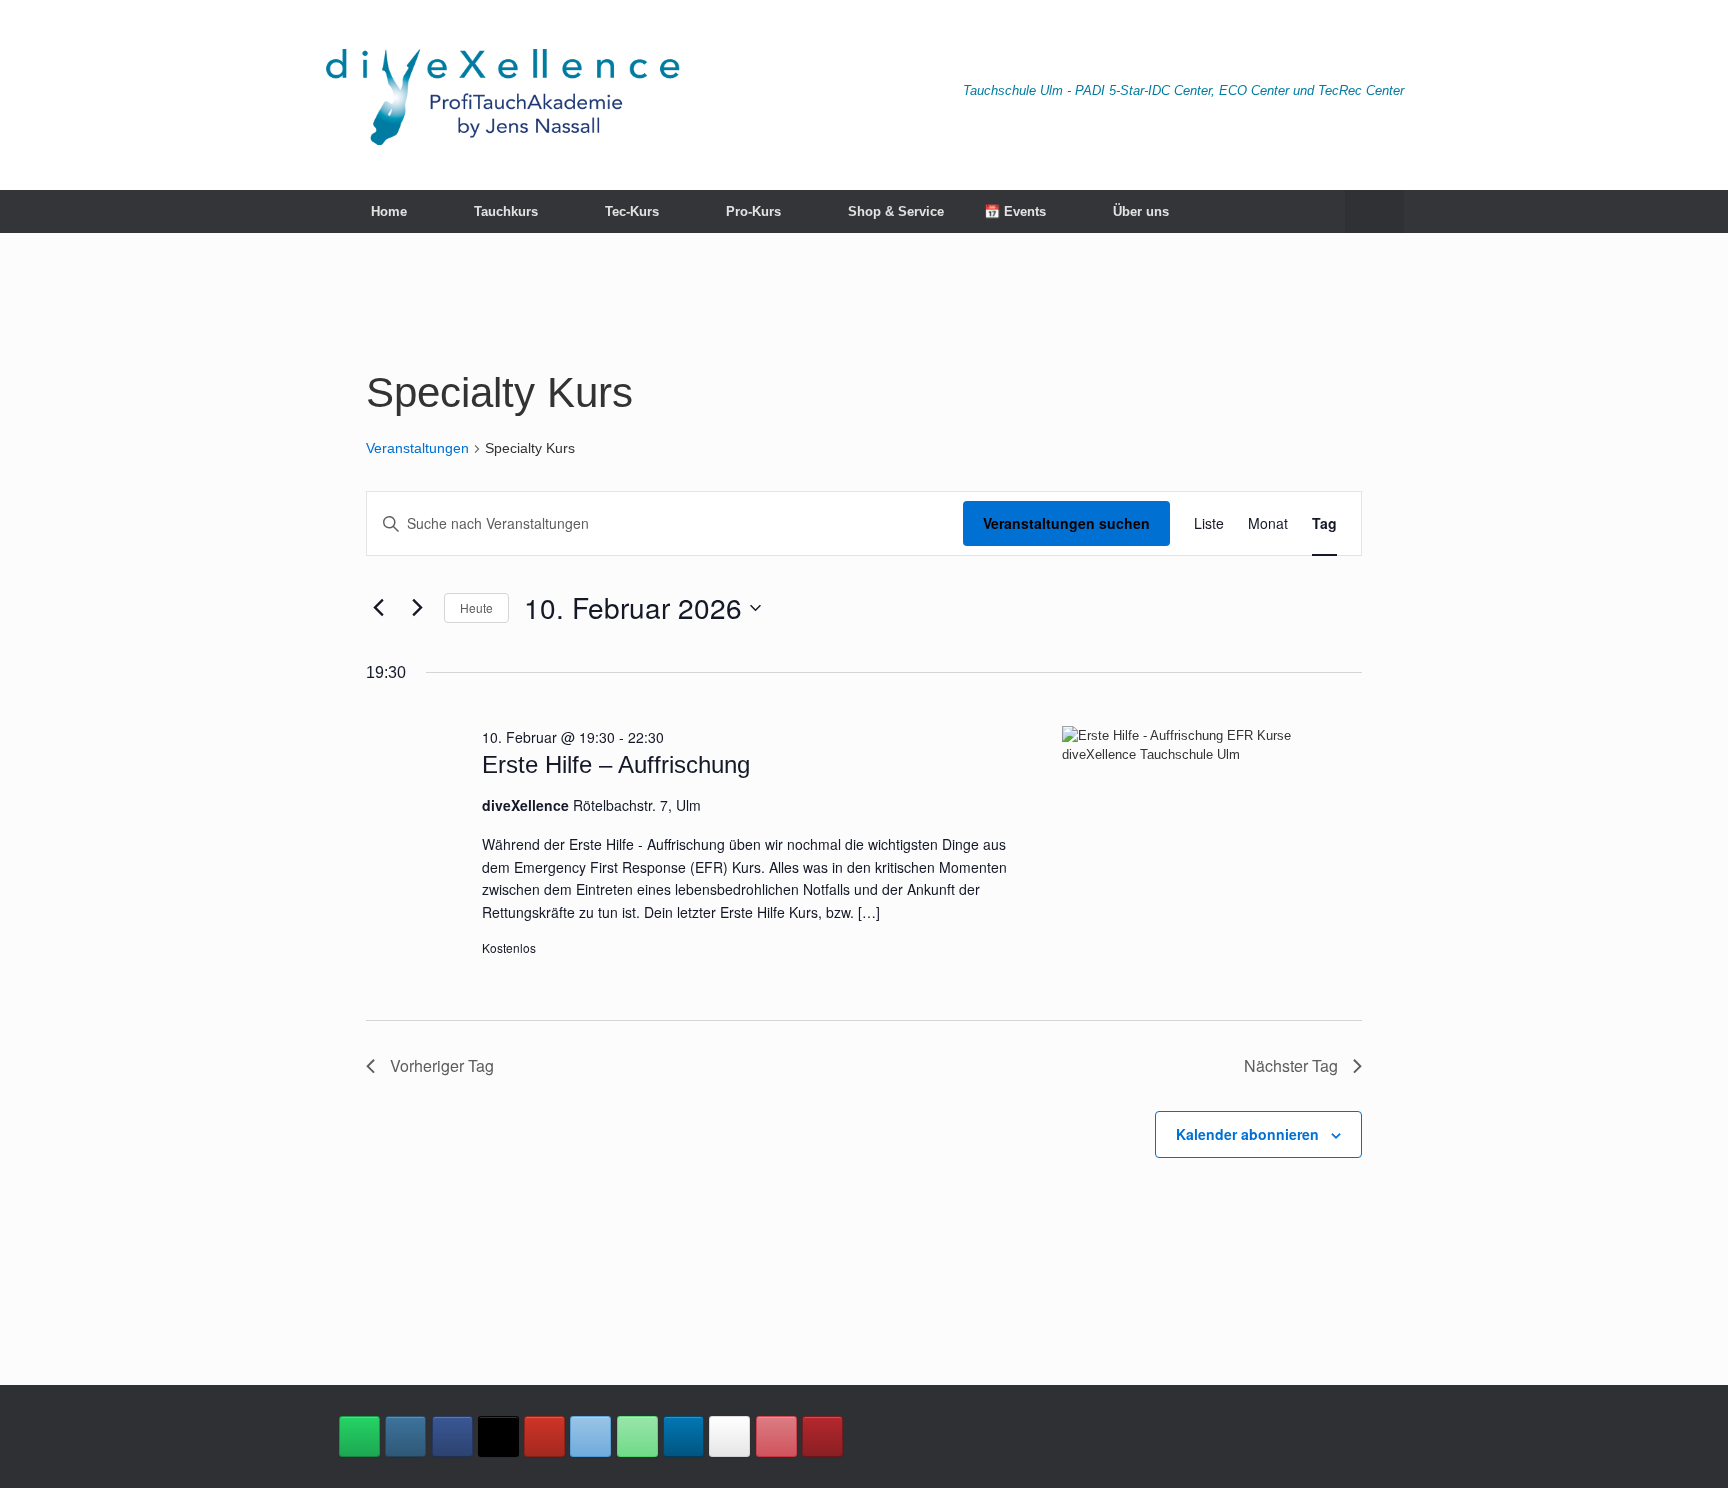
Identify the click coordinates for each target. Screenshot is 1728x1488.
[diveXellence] (502, 95)
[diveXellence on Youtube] (544, 1436)
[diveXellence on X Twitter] (498, 1436)
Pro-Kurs (753, 211)
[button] (1374, 211)
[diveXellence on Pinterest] (776, 1436)
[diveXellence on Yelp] (822, 1436)
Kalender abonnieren (1247, 1134)
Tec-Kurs (632, 211)
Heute (476, 607)
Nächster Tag (1291, 1065)
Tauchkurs (506, 211)
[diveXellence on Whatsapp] (359, 1436)
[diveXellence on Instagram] (405, 1436)
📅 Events (1015, 211)
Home (389, 211)
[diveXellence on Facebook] (452, 1436)
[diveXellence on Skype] (729, 1436)
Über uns (1141, 211)
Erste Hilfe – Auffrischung (616, 764)
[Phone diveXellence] (637, 1436)
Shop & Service (896, 211)
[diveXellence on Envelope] (590, 1436)
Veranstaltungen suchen (1066, 523)
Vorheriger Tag (442, 1065)
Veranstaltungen (417, 448)
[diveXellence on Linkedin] (683, 1436)
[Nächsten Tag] (417, 608)
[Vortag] (378, 608)
